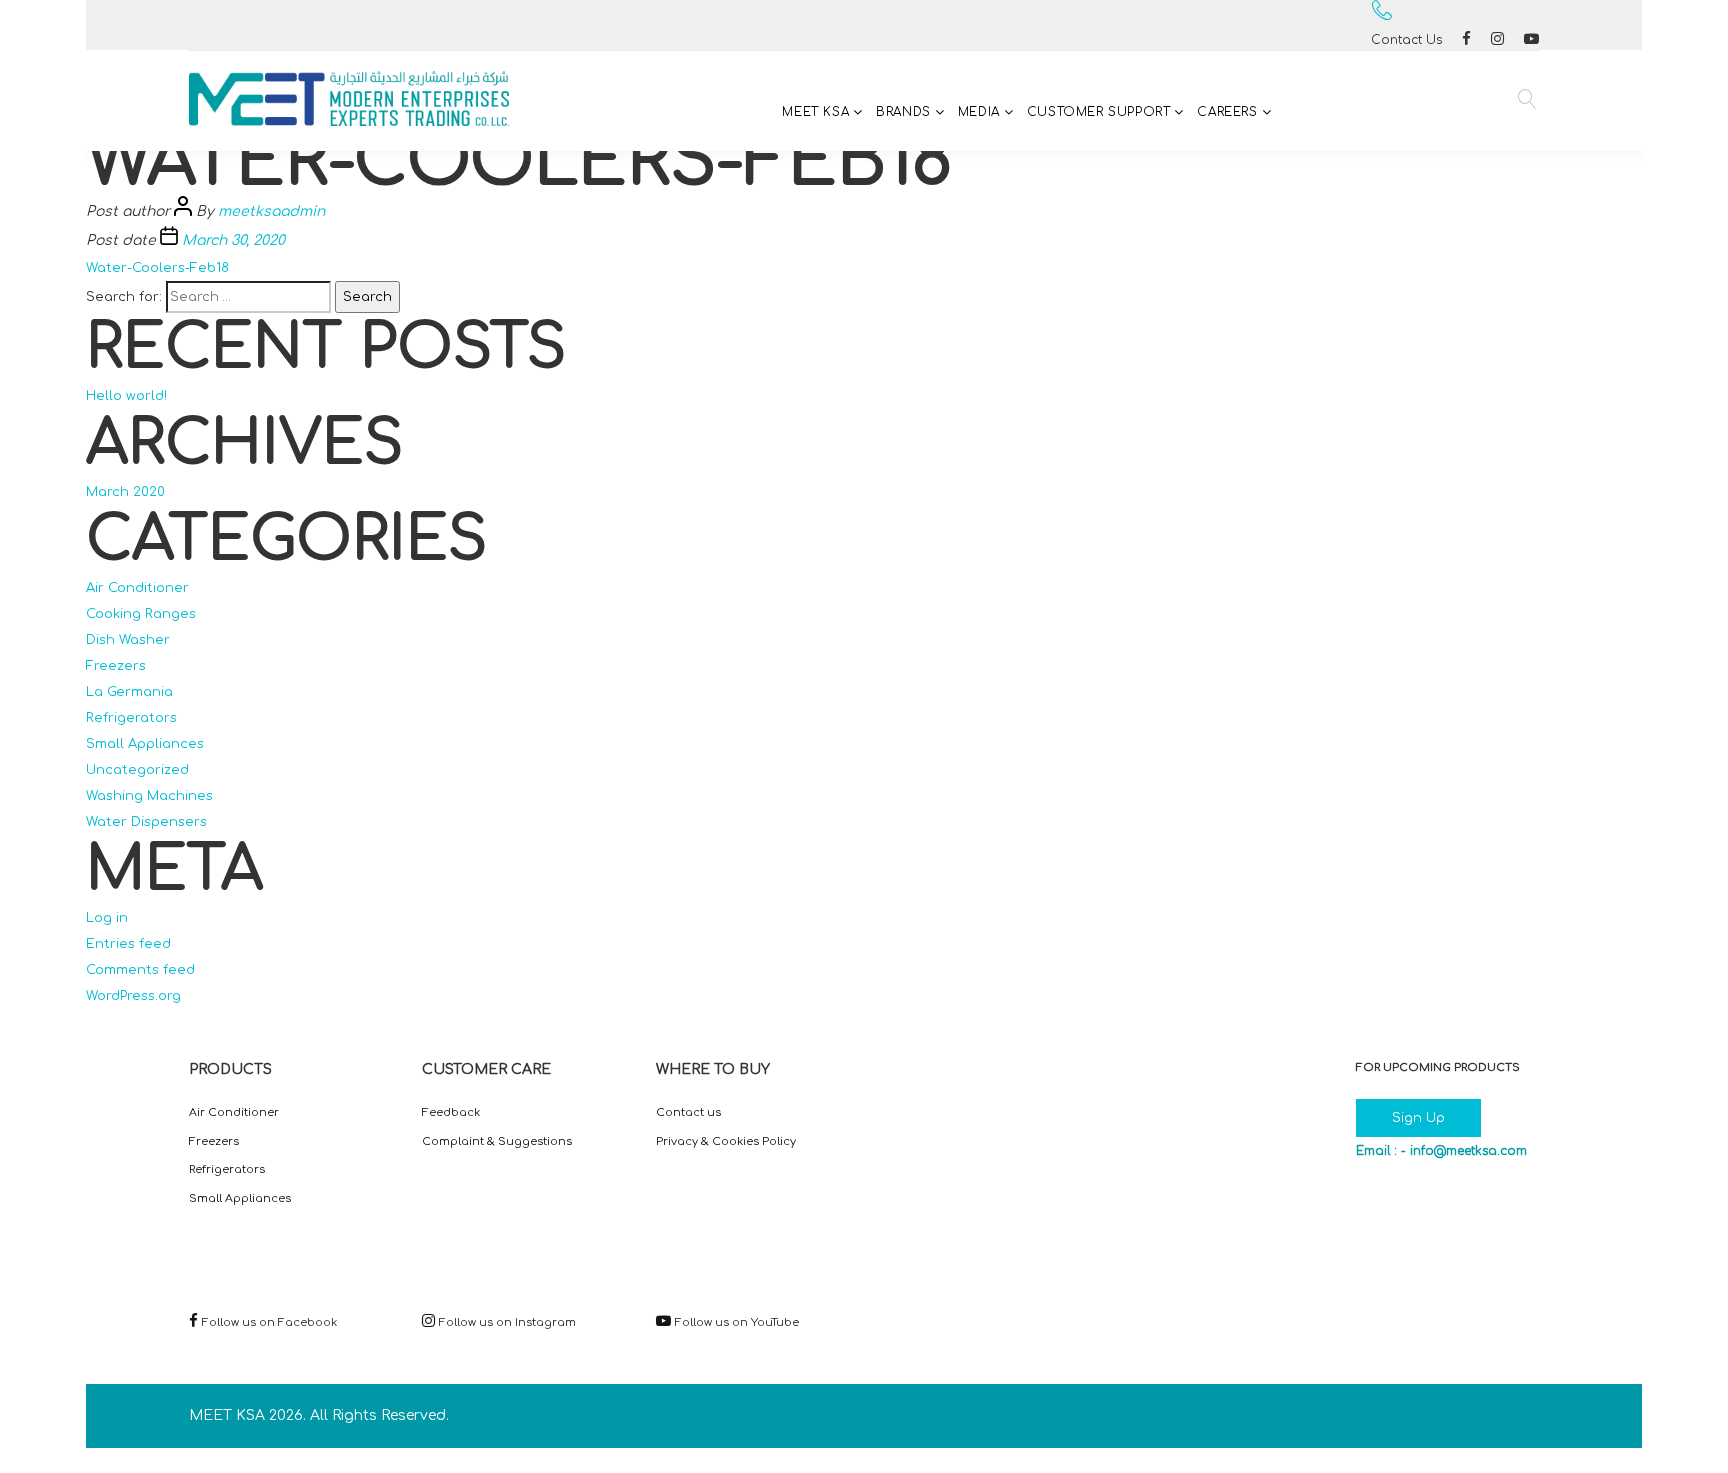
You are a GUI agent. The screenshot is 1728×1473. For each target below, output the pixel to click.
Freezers (116, 666)
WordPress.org (133, 996)
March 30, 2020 (233, 240)
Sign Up (1418, 1118)
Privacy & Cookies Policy (726, 1141)
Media (979, 112)
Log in (107, 918)
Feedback (451, 1112)
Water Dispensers (146, 822)
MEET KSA (815, 112)
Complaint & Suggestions (497, 1141)
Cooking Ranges (141, 614)
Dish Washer (128, 640)
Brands (903, 112)
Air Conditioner (137, 588)
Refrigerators (131, 718)
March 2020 (125, 492)
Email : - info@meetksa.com (1441, 1151)
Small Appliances (145, 744)
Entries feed (128, 944)
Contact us (688, 1112)
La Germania (129, 692)
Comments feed (140, 970)
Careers (1227, 112)
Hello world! (126, 396)
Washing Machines (149, 796)
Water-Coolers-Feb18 (157, 268)
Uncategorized (137, 770)
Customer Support (1099, 112)
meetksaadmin (271, 211)
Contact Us (1406, 40)
